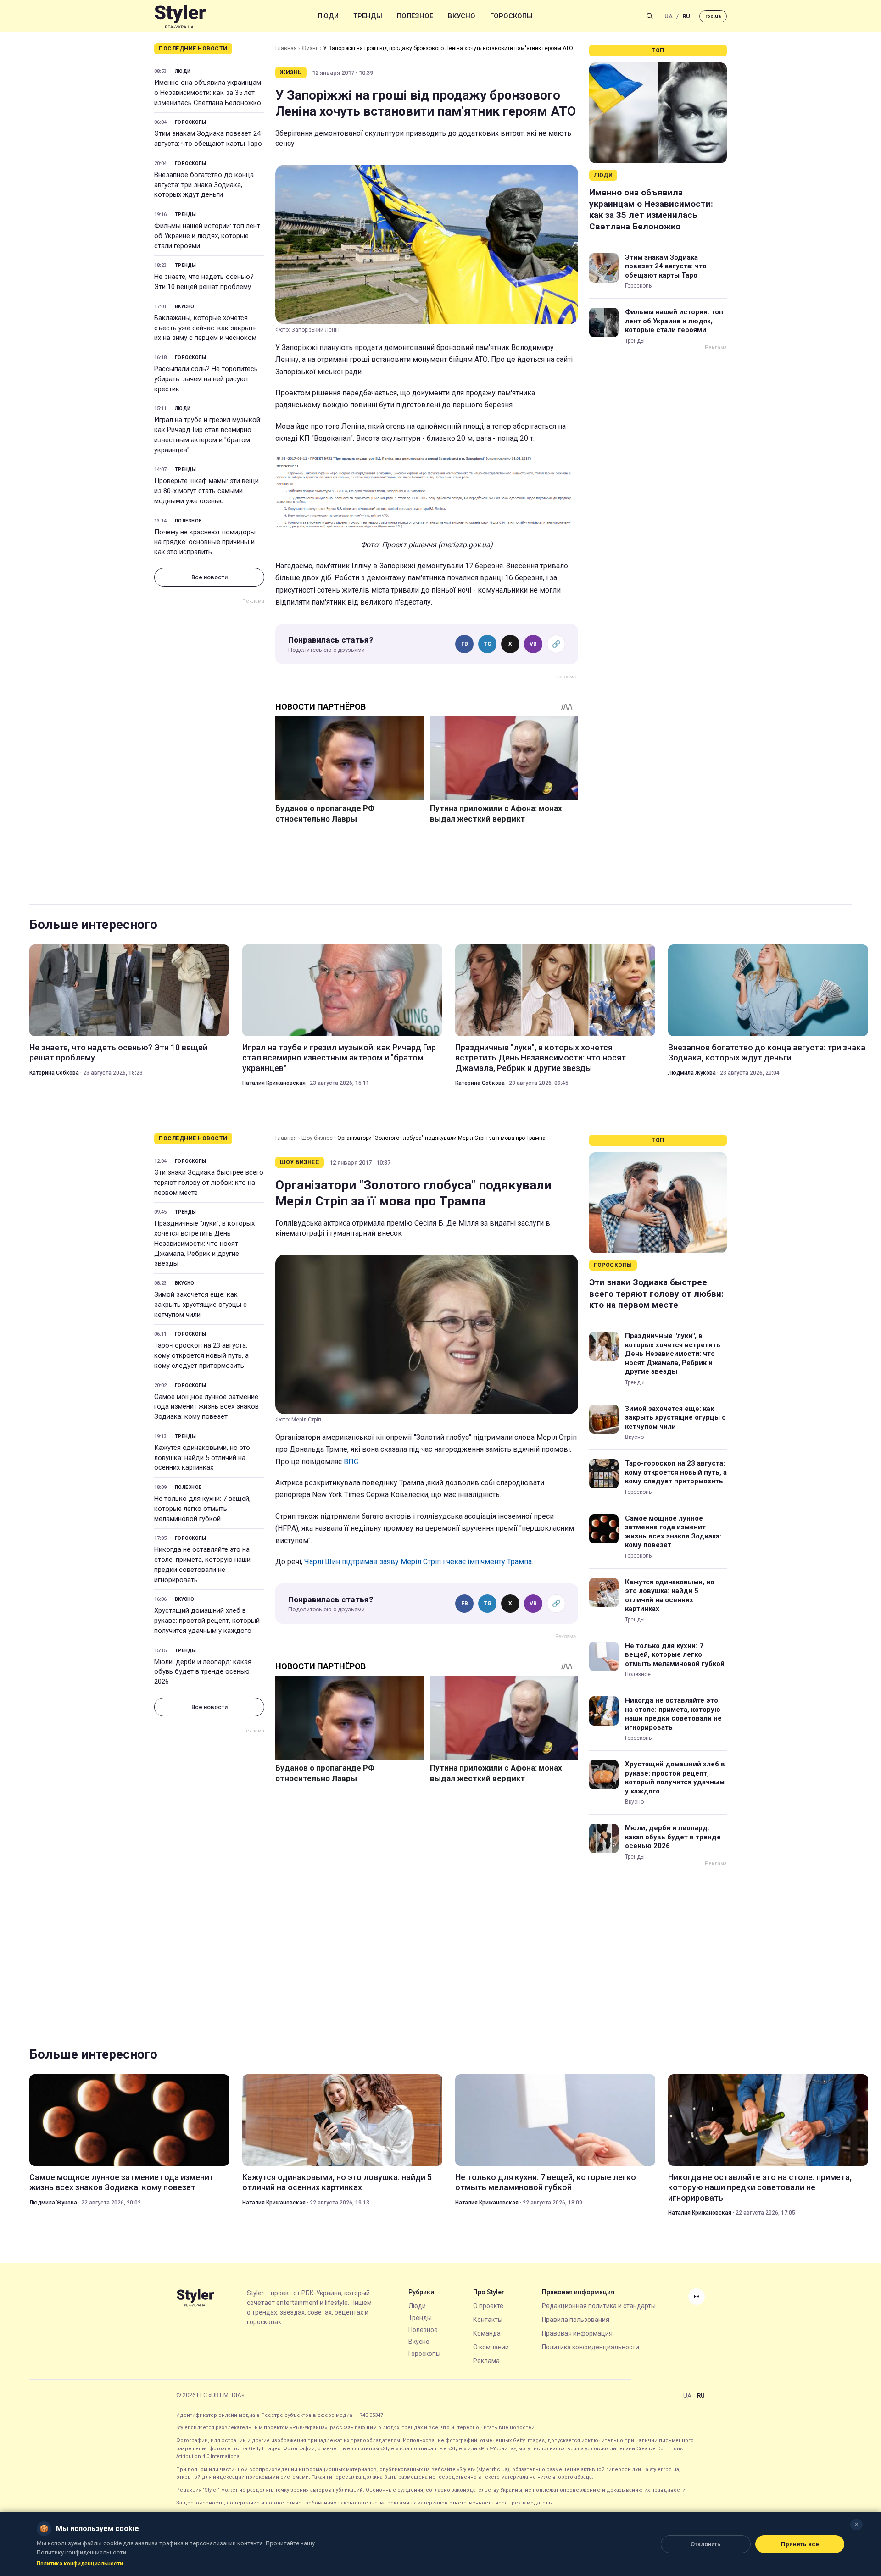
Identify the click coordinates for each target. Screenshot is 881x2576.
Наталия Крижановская (274, 1083)
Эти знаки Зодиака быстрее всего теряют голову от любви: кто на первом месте (209, 1183)
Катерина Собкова (54, 1073)
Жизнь (310, 48)
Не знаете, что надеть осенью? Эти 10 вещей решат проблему (204, 282)
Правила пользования (576, 2320)
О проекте (488, 2306)
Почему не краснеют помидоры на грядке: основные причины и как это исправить (205, 542)
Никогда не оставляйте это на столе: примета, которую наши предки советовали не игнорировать (202, 1564)
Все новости (209, 577)
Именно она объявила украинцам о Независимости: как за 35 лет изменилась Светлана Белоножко (208, 93)
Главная (286, 48)
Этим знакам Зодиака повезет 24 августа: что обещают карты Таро (208, 139)
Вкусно (462, 16)
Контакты (488, 2320)
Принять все (800, 2544)
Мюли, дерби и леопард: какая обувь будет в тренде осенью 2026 (203, 1672)
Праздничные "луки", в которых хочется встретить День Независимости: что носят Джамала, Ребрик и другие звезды (541, 1058)
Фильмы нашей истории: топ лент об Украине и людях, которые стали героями (207, 236)
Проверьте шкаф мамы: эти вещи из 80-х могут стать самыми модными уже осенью (206, 491)
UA (669, 16)
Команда (487, 2333)
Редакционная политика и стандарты (599, 2306)
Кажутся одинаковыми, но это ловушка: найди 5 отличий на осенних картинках (202, 1458)
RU (686, 16)
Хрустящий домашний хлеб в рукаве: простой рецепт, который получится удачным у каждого (207, 1621)
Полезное (415, 16)
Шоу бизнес (317, 1138)
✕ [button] (856, 2524)
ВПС (351, 1462)
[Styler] (180, 16)
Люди (328, 16)
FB (465, 644)
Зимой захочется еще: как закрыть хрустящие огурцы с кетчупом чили (201, 1305)
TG (488, 644)
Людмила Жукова (692, 1073)
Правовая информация (577, 2333)
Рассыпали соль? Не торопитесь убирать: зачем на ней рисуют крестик (206, 379)
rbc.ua (713, 16)
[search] (650, 16)
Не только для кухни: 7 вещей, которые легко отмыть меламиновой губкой (202, 1509)
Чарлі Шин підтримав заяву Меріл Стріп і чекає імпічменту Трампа (418, 1562)
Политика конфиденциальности (591, 2347)
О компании (491, 2347)
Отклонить (706, 2544)
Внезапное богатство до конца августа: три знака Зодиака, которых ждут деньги (204, 185)
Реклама (486, 2361)
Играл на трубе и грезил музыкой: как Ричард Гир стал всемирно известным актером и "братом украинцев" (208, 435)
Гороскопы (511, 16)
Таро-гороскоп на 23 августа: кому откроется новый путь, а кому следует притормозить (201, 1355)
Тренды (368, 16)
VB (533, 644)
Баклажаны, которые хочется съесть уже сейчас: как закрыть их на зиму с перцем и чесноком (206, 328)
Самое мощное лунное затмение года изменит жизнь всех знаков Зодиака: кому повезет (206, 1407)
